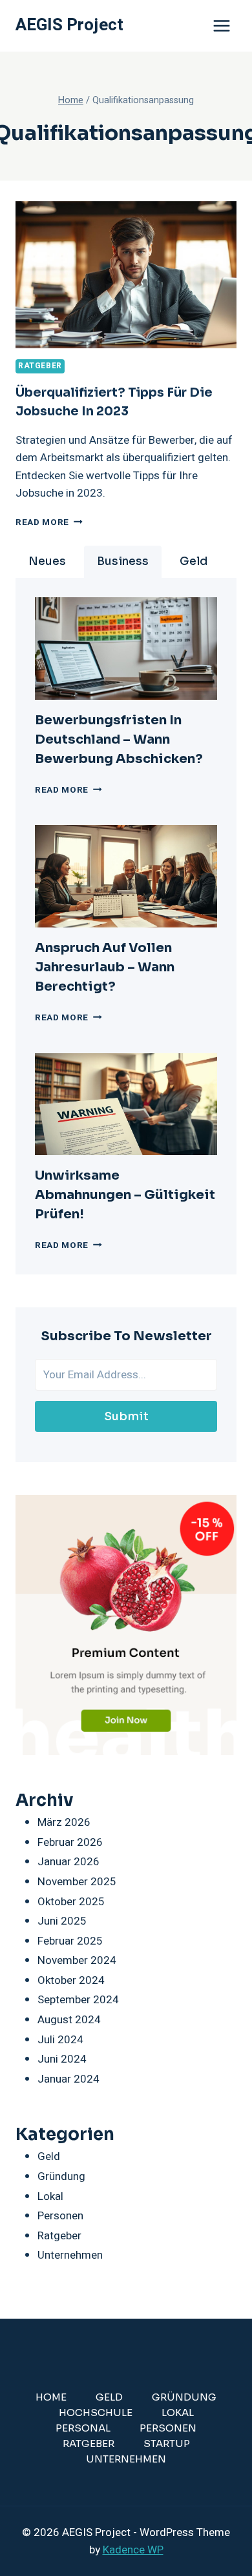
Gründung (61, 2176)
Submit (126, 1416)
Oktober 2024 (71, 1980)
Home (51, 2397)
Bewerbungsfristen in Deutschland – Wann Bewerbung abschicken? (119, 739)
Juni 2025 (62, 1921)
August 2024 (69, 2020)
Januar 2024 (68, 2079)
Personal (83, 2428)
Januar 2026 (68, 1862)
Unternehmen (70, 2255)
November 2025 (77, 1882)
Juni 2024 (62, 2059)
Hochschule (96, 2413)
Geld (49, 2156)
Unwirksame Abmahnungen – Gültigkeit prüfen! (125, 1195)
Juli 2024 (60, 2040)
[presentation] (126, 649)
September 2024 (78, 2000)
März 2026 (64, 1822)
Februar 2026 (70, 1842)
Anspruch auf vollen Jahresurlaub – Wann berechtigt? (105, 967)
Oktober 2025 (71, 1902)
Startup (167, 2443)
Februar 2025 (70, 1941)
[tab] (47, 562)
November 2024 (77, 1960)
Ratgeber (40, 366)
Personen (60, 2216)
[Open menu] (221, 25)
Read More (49, 522)
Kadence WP (133, 2550)
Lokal (50, 2196)
